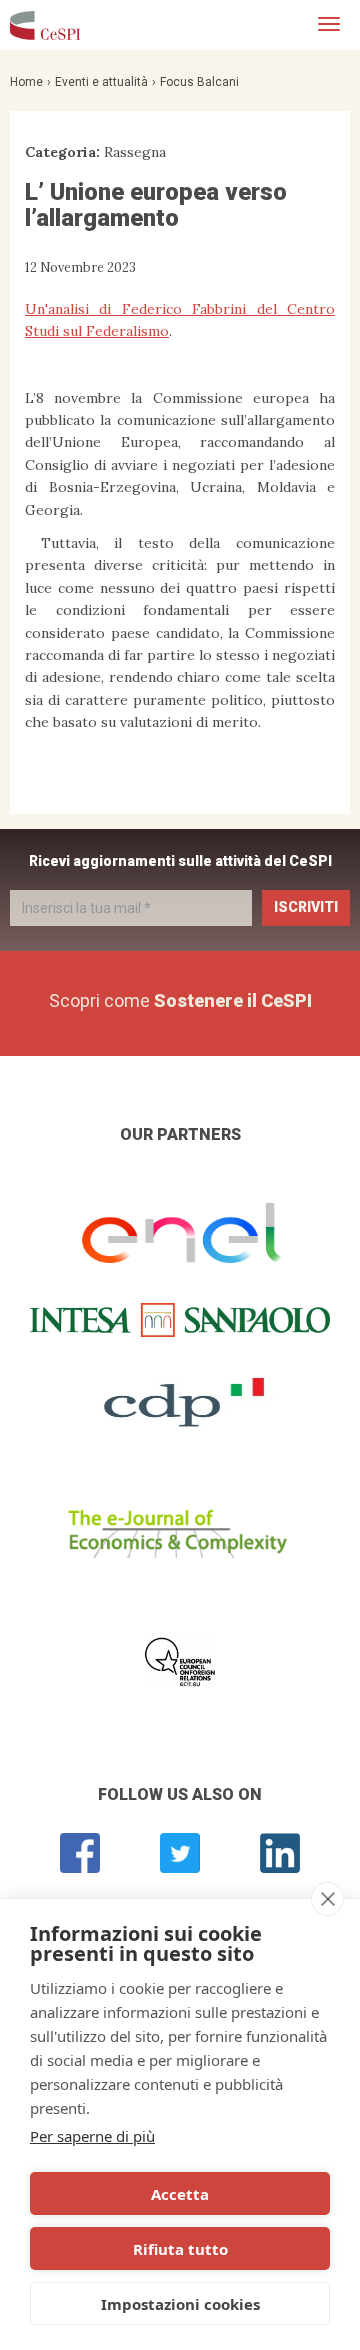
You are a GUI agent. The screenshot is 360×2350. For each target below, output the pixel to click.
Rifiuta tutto (180, 2249)
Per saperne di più (92, 2136)
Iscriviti (306, 907)
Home (26, 82)
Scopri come (180, 1000)
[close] (327, 1899)
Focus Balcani (199, 82)
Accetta (180, 2194)
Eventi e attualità (101, 82)
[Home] (45, 25)
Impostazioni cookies (180, 2304)
